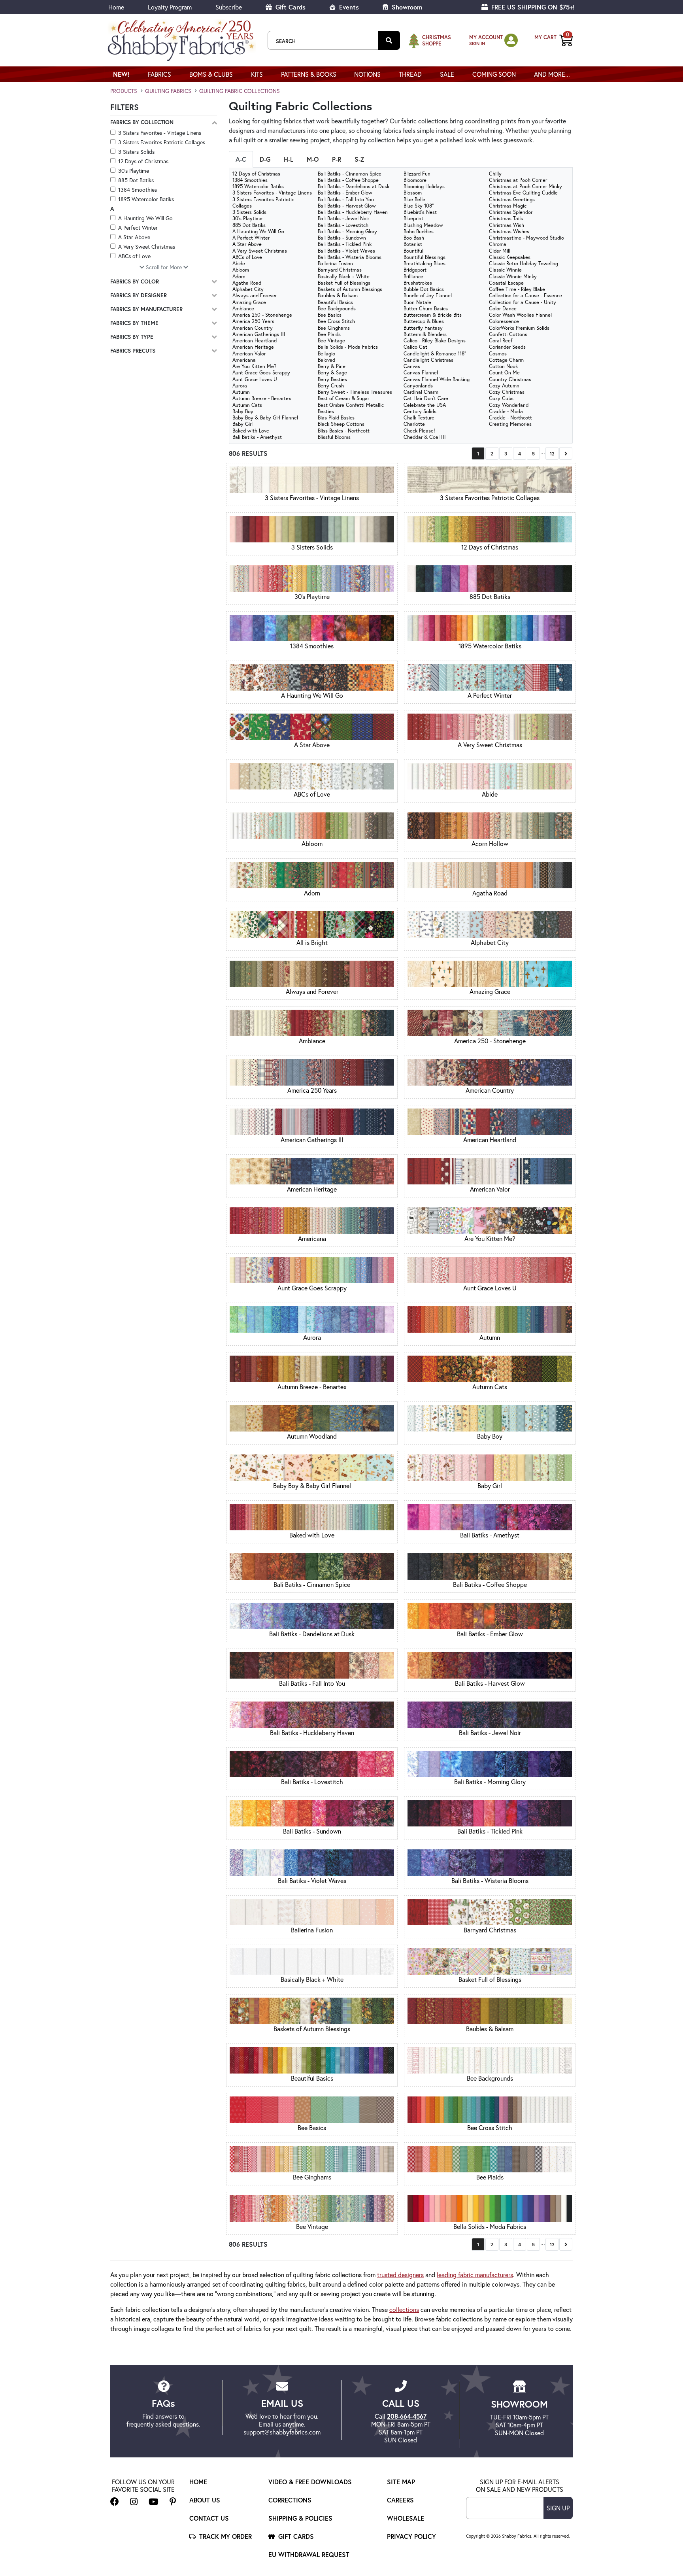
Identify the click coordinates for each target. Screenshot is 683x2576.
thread (410, 74)
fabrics (159, 74)
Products (124, 91)
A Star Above (134, 237)
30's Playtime (134, 171)
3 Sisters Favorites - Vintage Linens (160, 133)
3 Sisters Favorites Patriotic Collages (162, 142)
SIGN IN (477, 43)
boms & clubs (211, 74)
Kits (257, 74)
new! (121, 74)
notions (367, 74)
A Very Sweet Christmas (147, 246)
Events (348, 7)
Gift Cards (290, 7)
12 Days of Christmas (143, 161)
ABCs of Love (134, 256)
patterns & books (309, 74)
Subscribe (229, 7)
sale (447, 74)
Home (116, 7)
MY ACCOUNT (486, 37)
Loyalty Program (170, 7)
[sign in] (511, 40)
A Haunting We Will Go (145, 218)
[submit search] (389, 40)
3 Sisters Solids (136, 152)
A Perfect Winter (138, 228)
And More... (552, 74)
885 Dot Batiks (136, 180)
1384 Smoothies (138, 190)
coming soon (494, 74)
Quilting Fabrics (168, 91)
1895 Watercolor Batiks (146, 199)
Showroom (406, 7)
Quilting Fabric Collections (240, 91)
